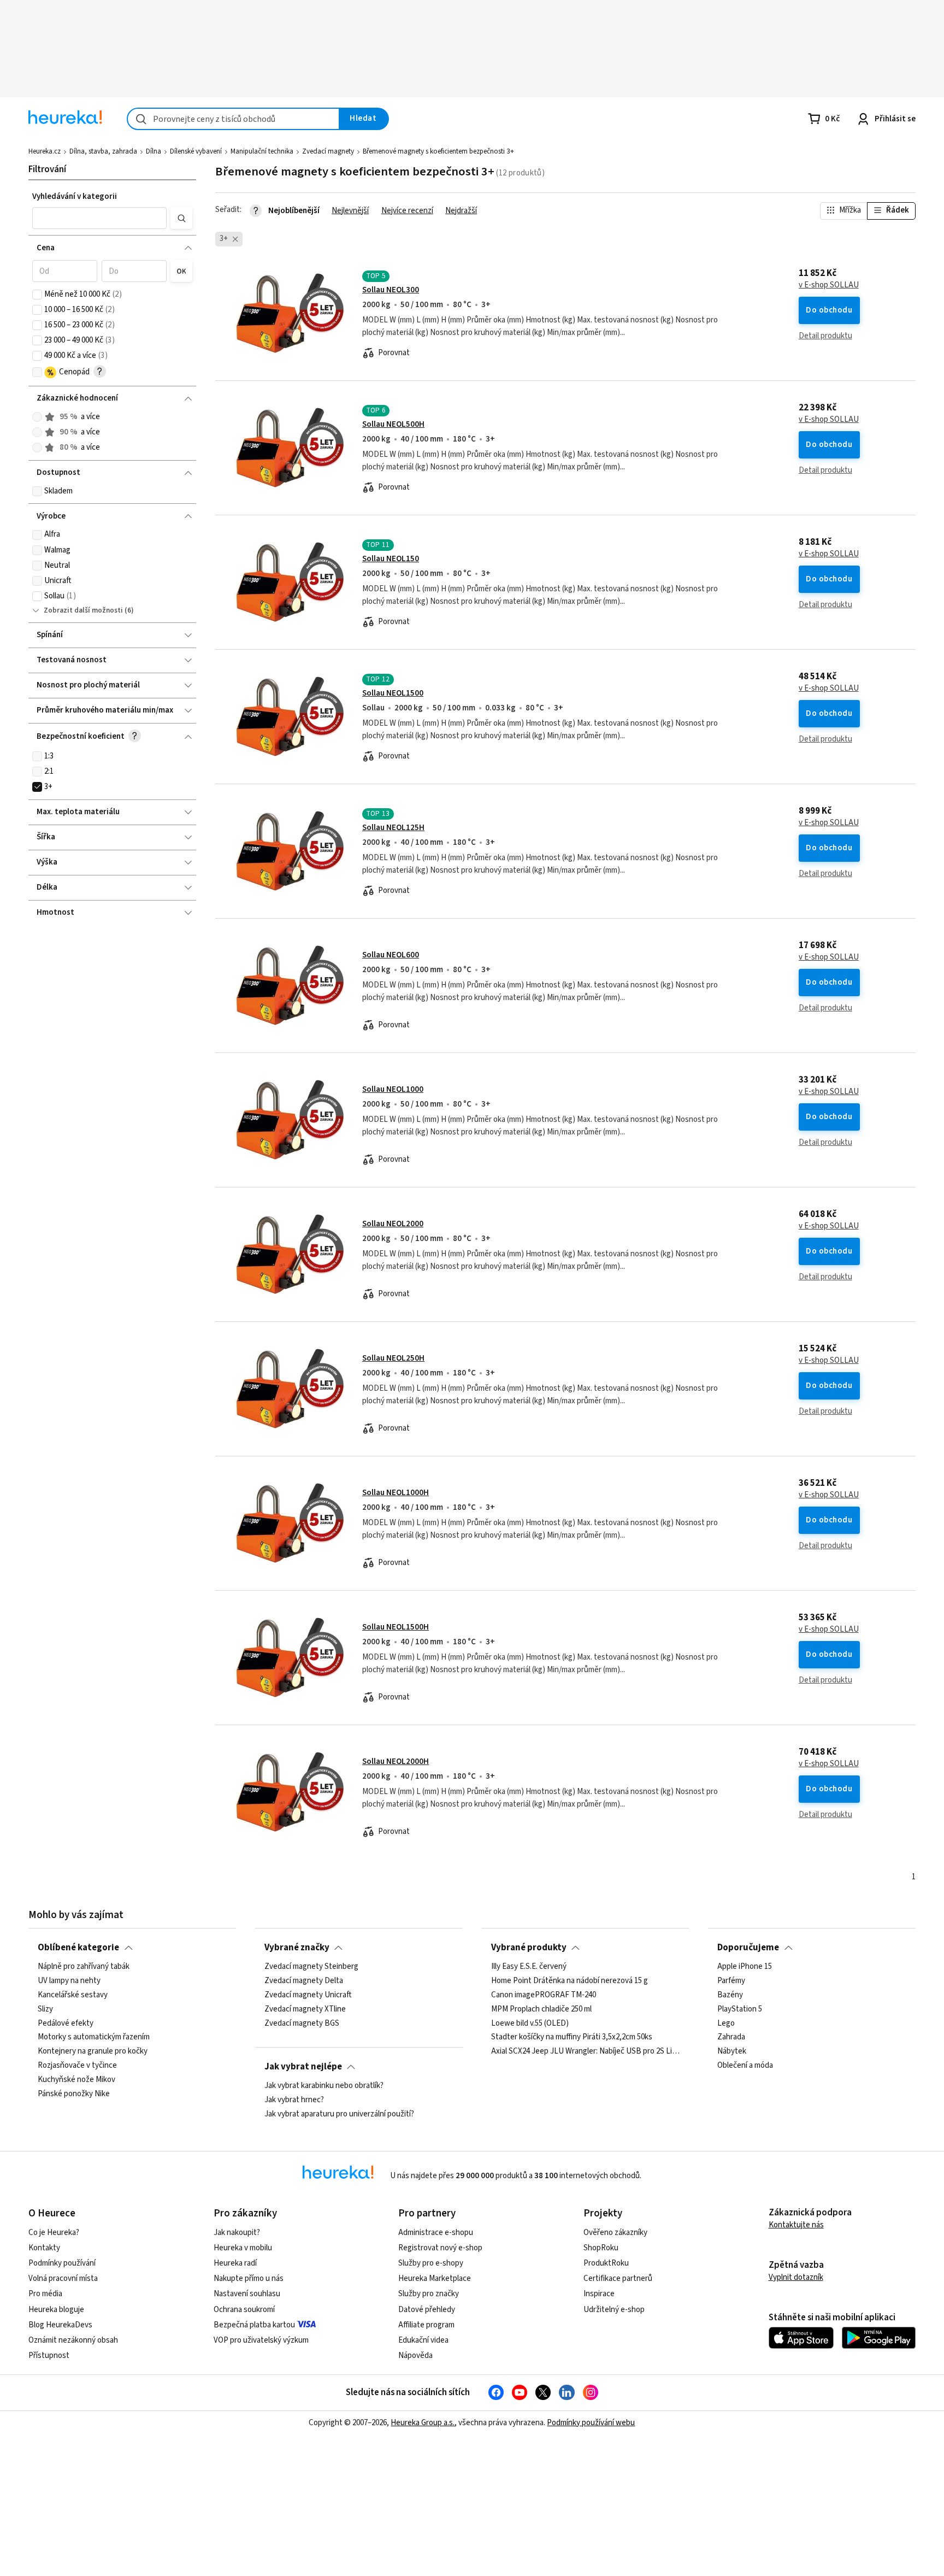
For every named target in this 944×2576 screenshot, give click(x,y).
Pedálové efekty (66, 2024)
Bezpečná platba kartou (254, 2325)
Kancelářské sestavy (73, 1995)
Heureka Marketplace (435, 2278)
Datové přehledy (427, 2310)
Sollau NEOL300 (391, 290)
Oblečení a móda (745, 2066)
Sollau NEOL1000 (393, 1089)
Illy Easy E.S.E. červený (529, 1967)
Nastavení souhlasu (247, 2294)
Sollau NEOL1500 (393, 693)
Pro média (45, 2294)
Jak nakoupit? (237, 2233)
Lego (726, 2024)
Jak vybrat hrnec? (294, 2100)
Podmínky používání (62, 2263)
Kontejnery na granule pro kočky (93, 2051)
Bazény (730, 1995)
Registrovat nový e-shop (440, 2248)
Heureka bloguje (56, 2310)
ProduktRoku (606, 2263)
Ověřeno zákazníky (615, 2233)
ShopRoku (601, 2248)
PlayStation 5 (740, 2009)
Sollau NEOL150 (391, 559)
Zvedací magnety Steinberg (311, 1967)
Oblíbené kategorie (78, 1948)
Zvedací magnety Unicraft (308, 1995)
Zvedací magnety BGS (302, 2024)
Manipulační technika (262, 151)
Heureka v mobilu (243, 2248)
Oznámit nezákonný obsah (73, 2340)
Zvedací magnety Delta (304, 1981)
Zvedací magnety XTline (305, 2009)
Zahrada (731, 2037)
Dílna (154, 151)
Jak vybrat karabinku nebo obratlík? (324, 2086)
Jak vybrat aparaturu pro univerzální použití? (339, 2114)
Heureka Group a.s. (423, 2423)
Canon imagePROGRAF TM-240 (544, 1995)
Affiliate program (426, 2325)
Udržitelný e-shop (614, 2310)
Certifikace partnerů (618, 2278)
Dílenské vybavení (196, 151)
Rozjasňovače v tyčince (77, 2066)
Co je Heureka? (54, 2233)
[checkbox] (37, 295)
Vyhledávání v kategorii (75, 196)
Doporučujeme (748, 1948)
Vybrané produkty (529, 1948)
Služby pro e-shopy (431, 2263)
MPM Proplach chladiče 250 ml (541, 2009)
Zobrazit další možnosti (83, 610)
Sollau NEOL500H (393, 424)
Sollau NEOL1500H (396, 1627)
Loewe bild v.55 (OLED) (530, 2024)
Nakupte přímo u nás (249, 2278)
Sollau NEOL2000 (393, 1224)
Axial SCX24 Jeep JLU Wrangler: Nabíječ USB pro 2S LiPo (586, 2051)
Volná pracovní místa (63, 2278)
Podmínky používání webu (591, 2423)
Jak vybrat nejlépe (303, 2067)
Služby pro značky (429, 2294)
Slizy (45, 2009)
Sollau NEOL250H (393, 1358)
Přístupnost (49, 2356)
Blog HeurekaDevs (60, 2325)
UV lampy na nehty (69, 1981)
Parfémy (731, 1981)
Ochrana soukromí (244, 2310)
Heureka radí (235, 2263)
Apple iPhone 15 (745, 1967)
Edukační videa (423, 2340)
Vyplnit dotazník (796, 2277)
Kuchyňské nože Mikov (76, 2080)
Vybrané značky (297, 1948)
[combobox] (233, 119)
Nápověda (415, 2356)
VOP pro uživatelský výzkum (261, 2340)
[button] (99, 218)
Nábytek (732, 2051)
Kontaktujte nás (796, 2225)
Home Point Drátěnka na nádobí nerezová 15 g (570, 1981)
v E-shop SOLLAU (829, 285)
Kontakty (44, 2248)
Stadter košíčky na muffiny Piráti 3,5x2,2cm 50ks (572, 2037)
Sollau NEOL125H (393, 828)
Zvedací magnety (328, 151)
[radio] (37, 417)
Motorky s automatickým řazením (94, 2037)
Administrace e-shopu (436, 2233)
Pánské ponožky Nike (74, 2094)
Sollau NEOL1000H (396, 1493)
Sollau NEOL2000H (396, 1762)
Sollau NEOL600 (391, 955)
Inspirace (599, 2294)
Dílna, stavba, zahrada (103, 151)
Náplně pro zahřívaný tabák (84, 1967)
